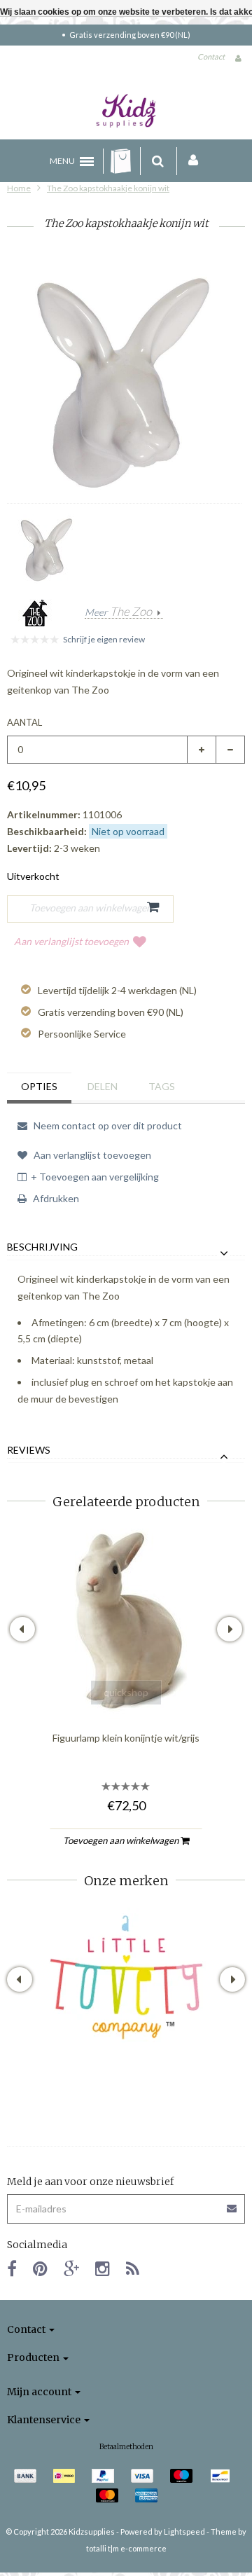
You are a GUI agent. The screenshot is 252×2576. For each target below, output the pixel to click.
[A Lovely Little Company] (126, 1977)
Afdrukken (55, 1198)
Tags (162, 1086)
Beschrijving (42, 1247)
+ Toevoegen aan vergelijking (95, 1177)
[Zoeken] (158, 161)
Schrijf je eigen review (104, 639)
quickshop (126, 1692)
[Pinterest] (40, 2268)
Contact (211, 56)
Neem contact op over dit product (107, 1125)
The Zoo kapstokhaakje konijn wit (108, 188)
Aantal (24, 722)
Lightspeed (184, 2532)
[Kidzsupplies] (126, 111)
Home (19, 188)
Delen (103, 1086)
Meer (118, 612)
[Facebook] (12, 2268)
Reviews (29, 1450)
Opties (39, 1086)
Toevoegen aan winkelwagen (122, 1840)
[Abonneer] (126, 2204)
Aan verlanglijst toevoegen (71, 941)
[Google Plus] (71, 2268)
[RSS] (133, 2268)
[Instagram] (103, 2268)
